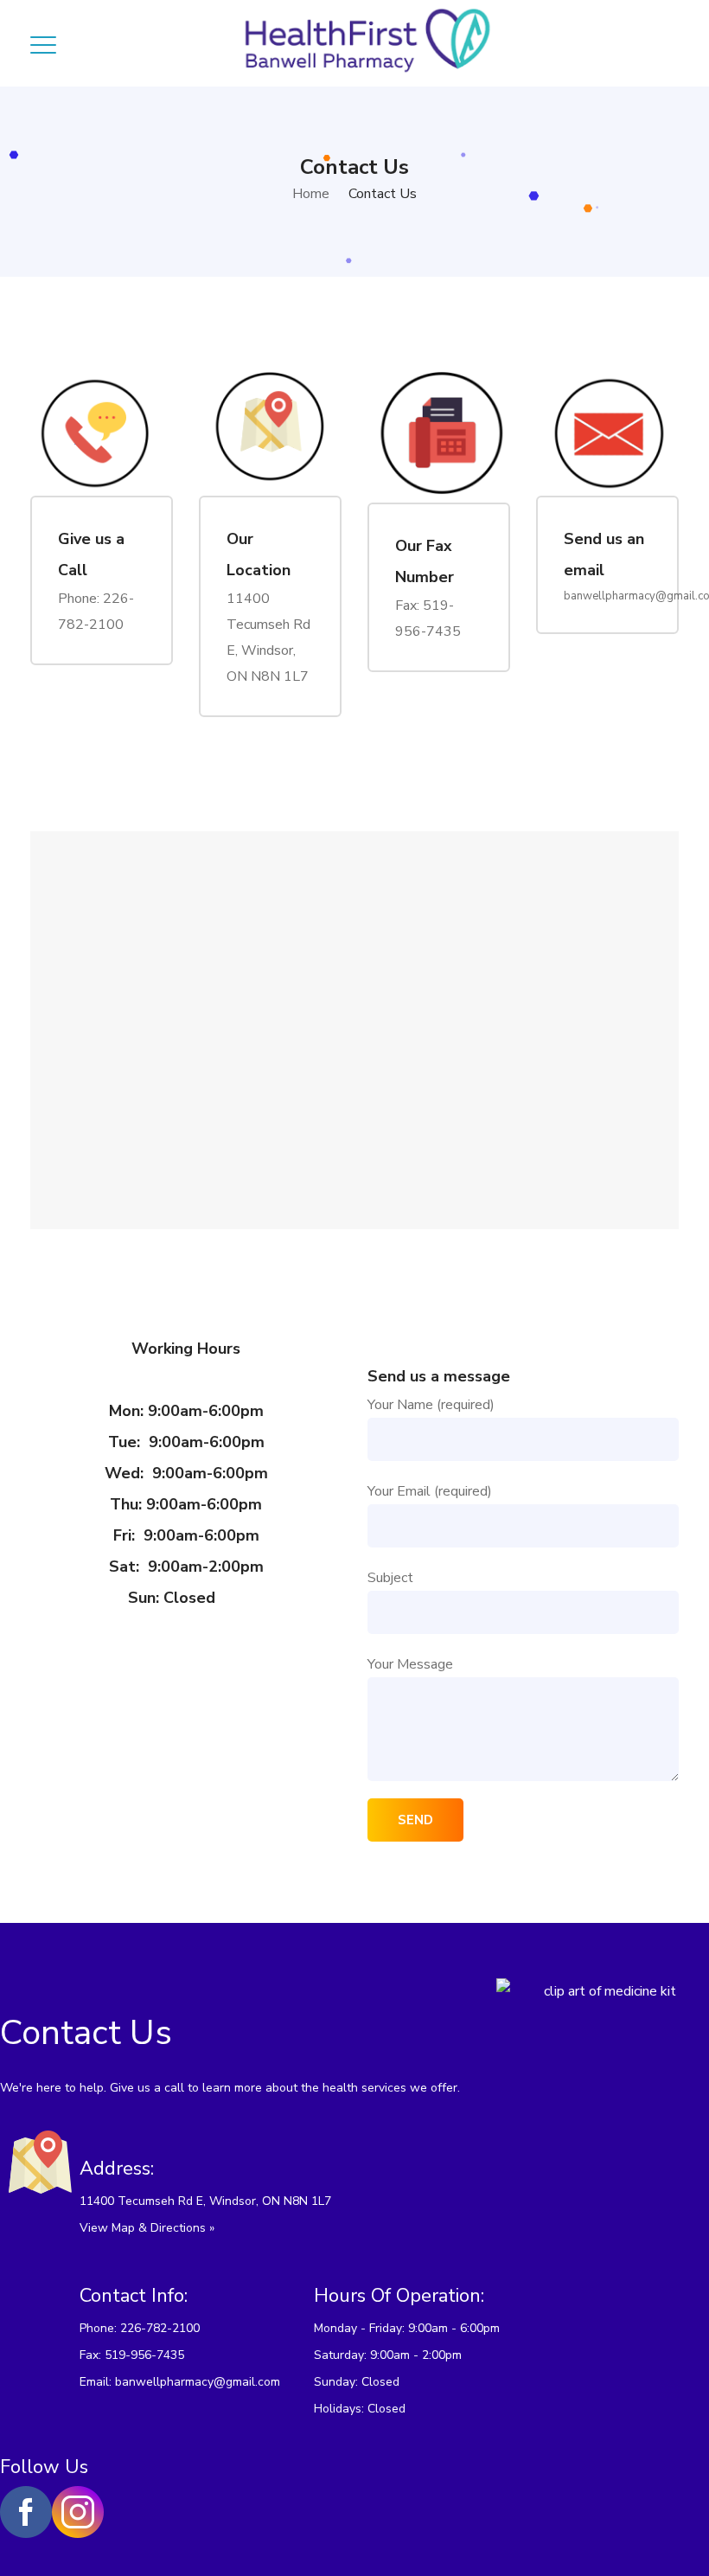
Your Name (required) (431, 1405)
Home (311, 194)
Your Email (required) (430, 1491)
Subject (390, 1578)
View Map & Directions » (147, 2228)
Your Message (410, 1664)
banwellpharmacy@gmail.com (198, 2382)
